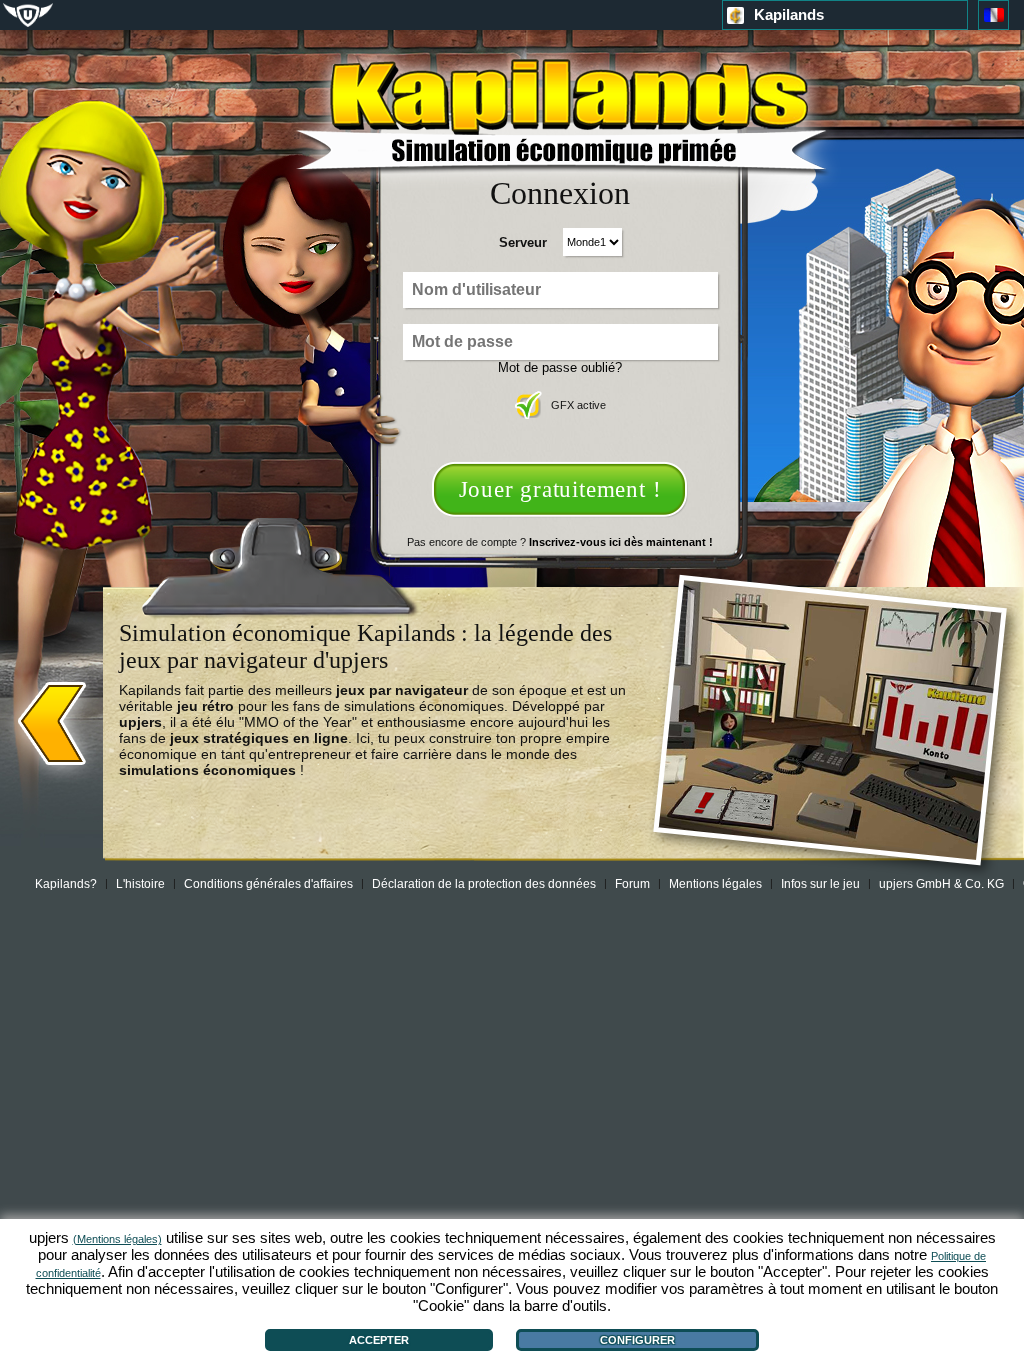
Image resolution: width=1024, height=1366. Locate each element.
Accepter (379, 1340)
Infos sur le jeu (820, 884)
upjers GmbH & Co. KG (941, 884)
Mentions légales (715, 884)
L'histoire (140, 884)
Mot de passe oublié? (560, 367)
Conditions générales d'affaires (268, 884)
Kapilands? (66, 884)
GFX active (578, 405)
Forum (632, 884)
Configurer (637, 1340)
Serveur (523, 242)
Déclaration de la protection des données (484, 884)
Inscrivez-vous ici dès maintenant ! (621, 542)
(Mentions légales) (117, 1239)
